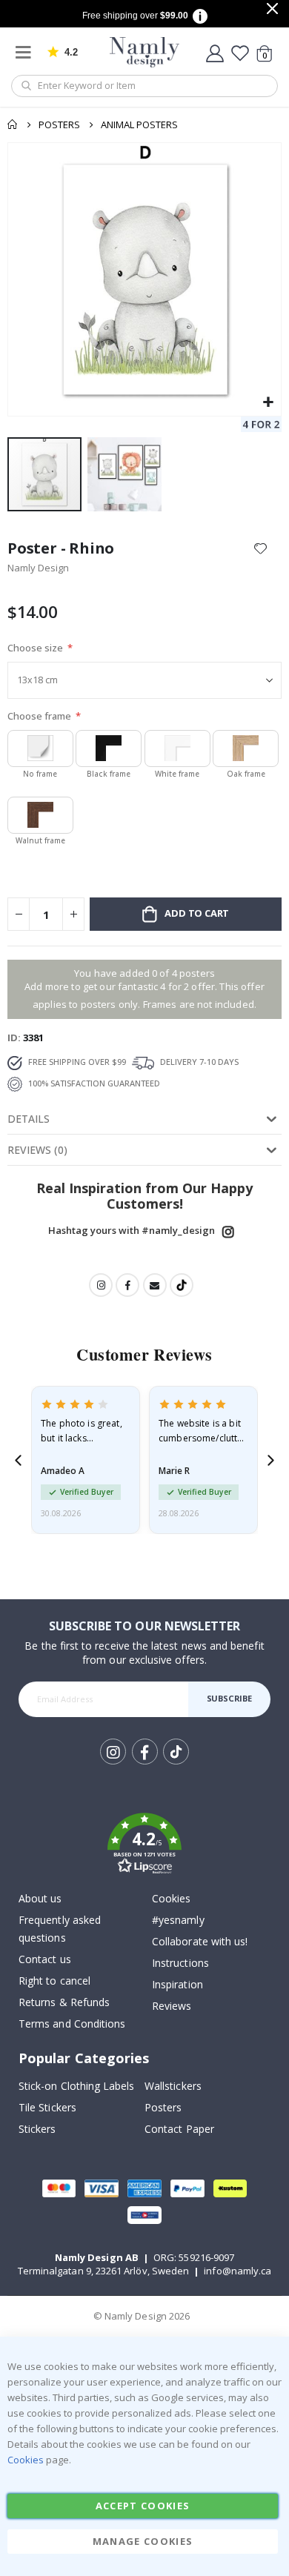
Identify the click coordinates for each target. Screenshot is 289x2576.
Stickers (37, 2129)
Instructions (180, 1963)
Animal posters (139, 125)
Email (155, 1285)
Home (13, 125)
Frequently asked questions (60, 1929)
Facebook (127, 1285)
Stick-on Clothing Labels (77, 2086)
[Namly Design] (145, 52)
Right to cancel (54, 1981)
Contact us (45, 1959)
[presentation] (18, 1460)
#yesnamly (178, 1920)
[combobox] (144, 86)
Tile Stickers (47, 2107)
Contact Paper (179, 2129)
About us (40, 1898)
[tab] (144, 1119)
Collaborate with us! (200, 1941)
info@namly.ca (237, 2271)
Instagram (228, 1232)
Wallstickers (173, 2086)
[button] (268, 403)
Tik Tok (175, 1763)
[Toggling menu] (27, 52)
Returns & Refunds (64, 2002)
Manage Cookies (143, 2541)
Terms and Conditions (72, 2024)
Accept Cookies (143, 2506)
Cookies (171, 1898)
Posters (59, 125)
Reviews (172, 2006)
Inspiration (177, 1984)
